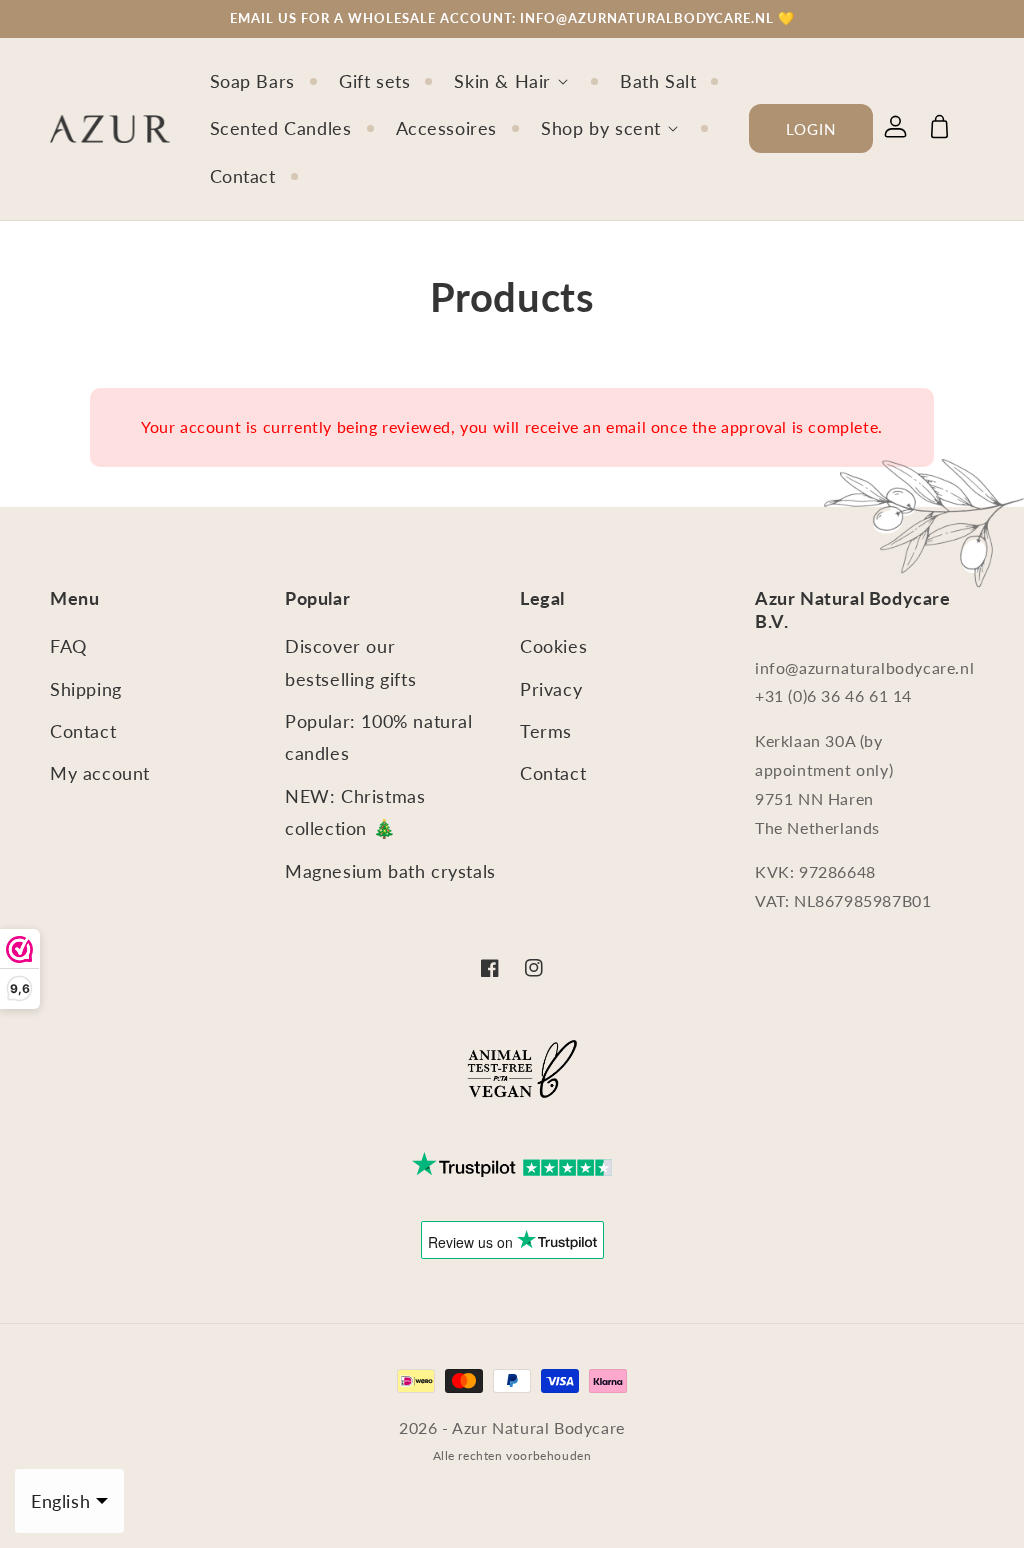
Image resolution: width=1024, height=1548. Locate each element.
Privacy (551, 689)
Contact (83, 731)
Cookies (553, 646)
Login (811, 129)
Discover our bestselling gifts (350, 662)
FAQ (68, 646)
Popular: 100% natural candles (379, 737)
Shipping (86, 689)
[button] (525, 81)
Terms (546, 731)
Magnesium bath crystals (390, 871)
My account (100, 773)
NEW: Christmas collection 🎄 (355, 812)
